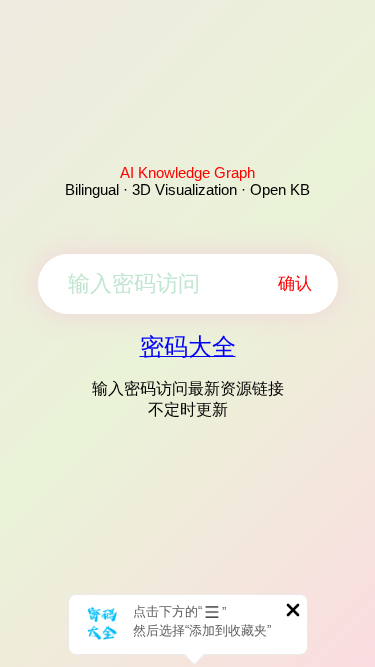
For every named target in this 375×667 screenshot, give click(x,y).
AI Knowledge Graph (187, 172)
